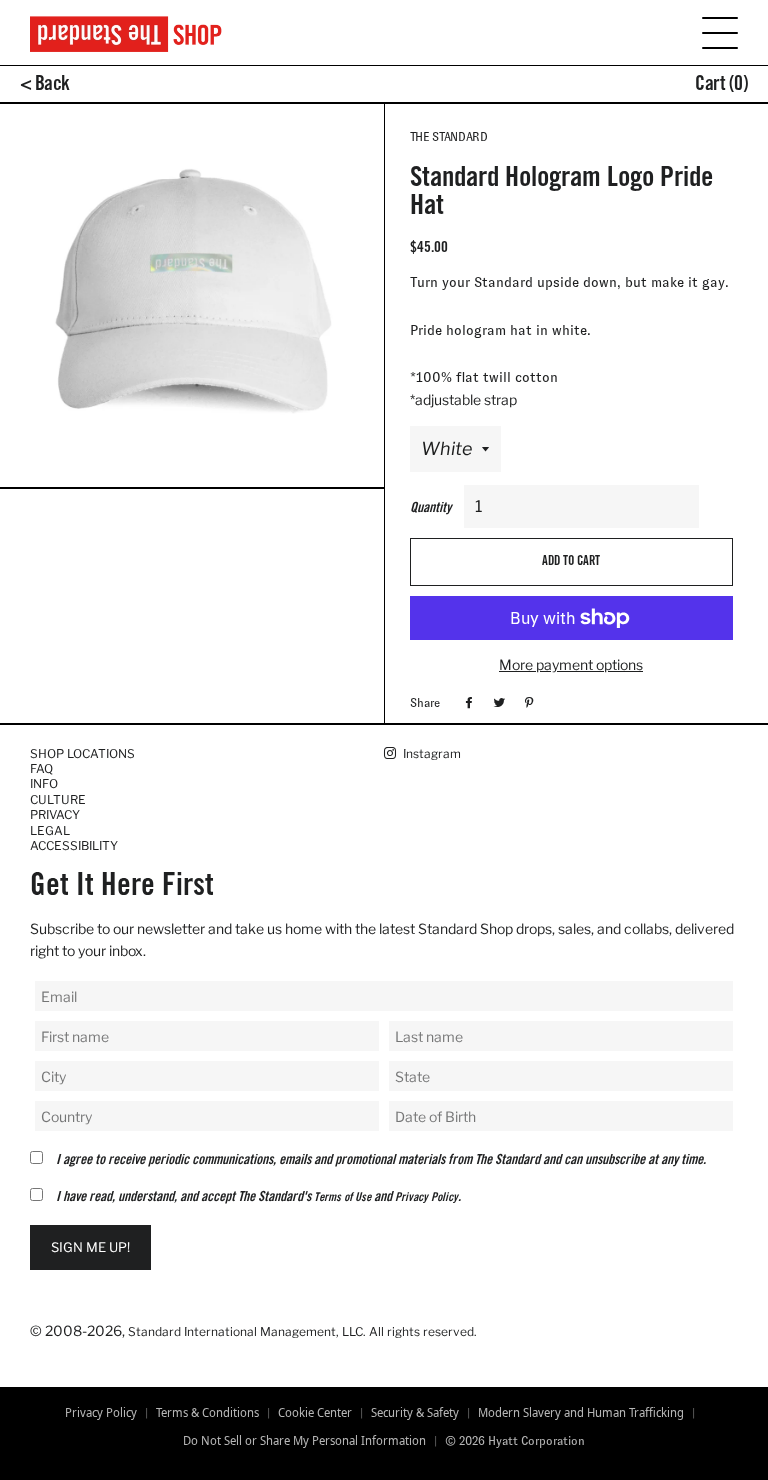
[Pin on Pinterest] (526, 702)
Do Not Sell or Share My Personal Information (304, 1441)
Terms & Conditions (207, 1413)
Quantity (430, 509)
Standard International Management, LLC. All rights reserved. (302, 1331)
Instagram (430, 753)
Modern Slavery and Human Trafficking (581, 1413)
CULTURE (58, 799)
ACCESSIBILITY (74, 845)
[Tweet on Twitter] (496, 702)
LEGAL (50, 830)
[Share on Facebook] (466, 702)
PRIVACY (55, 814)
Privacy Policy (426, 1198)
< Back (45, 86)
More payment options (571, 664)
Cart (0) (721, 86)
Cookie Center (315, 1413)
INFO (44, 783)
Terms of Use (342, 1198)
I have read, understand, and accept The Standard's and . (258, 1198)
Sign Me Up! (90, 1247)
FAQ (41, 768)
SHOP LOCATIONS (82, 753)
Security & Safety (415, 1413)
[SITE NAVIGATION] (707, 31)
